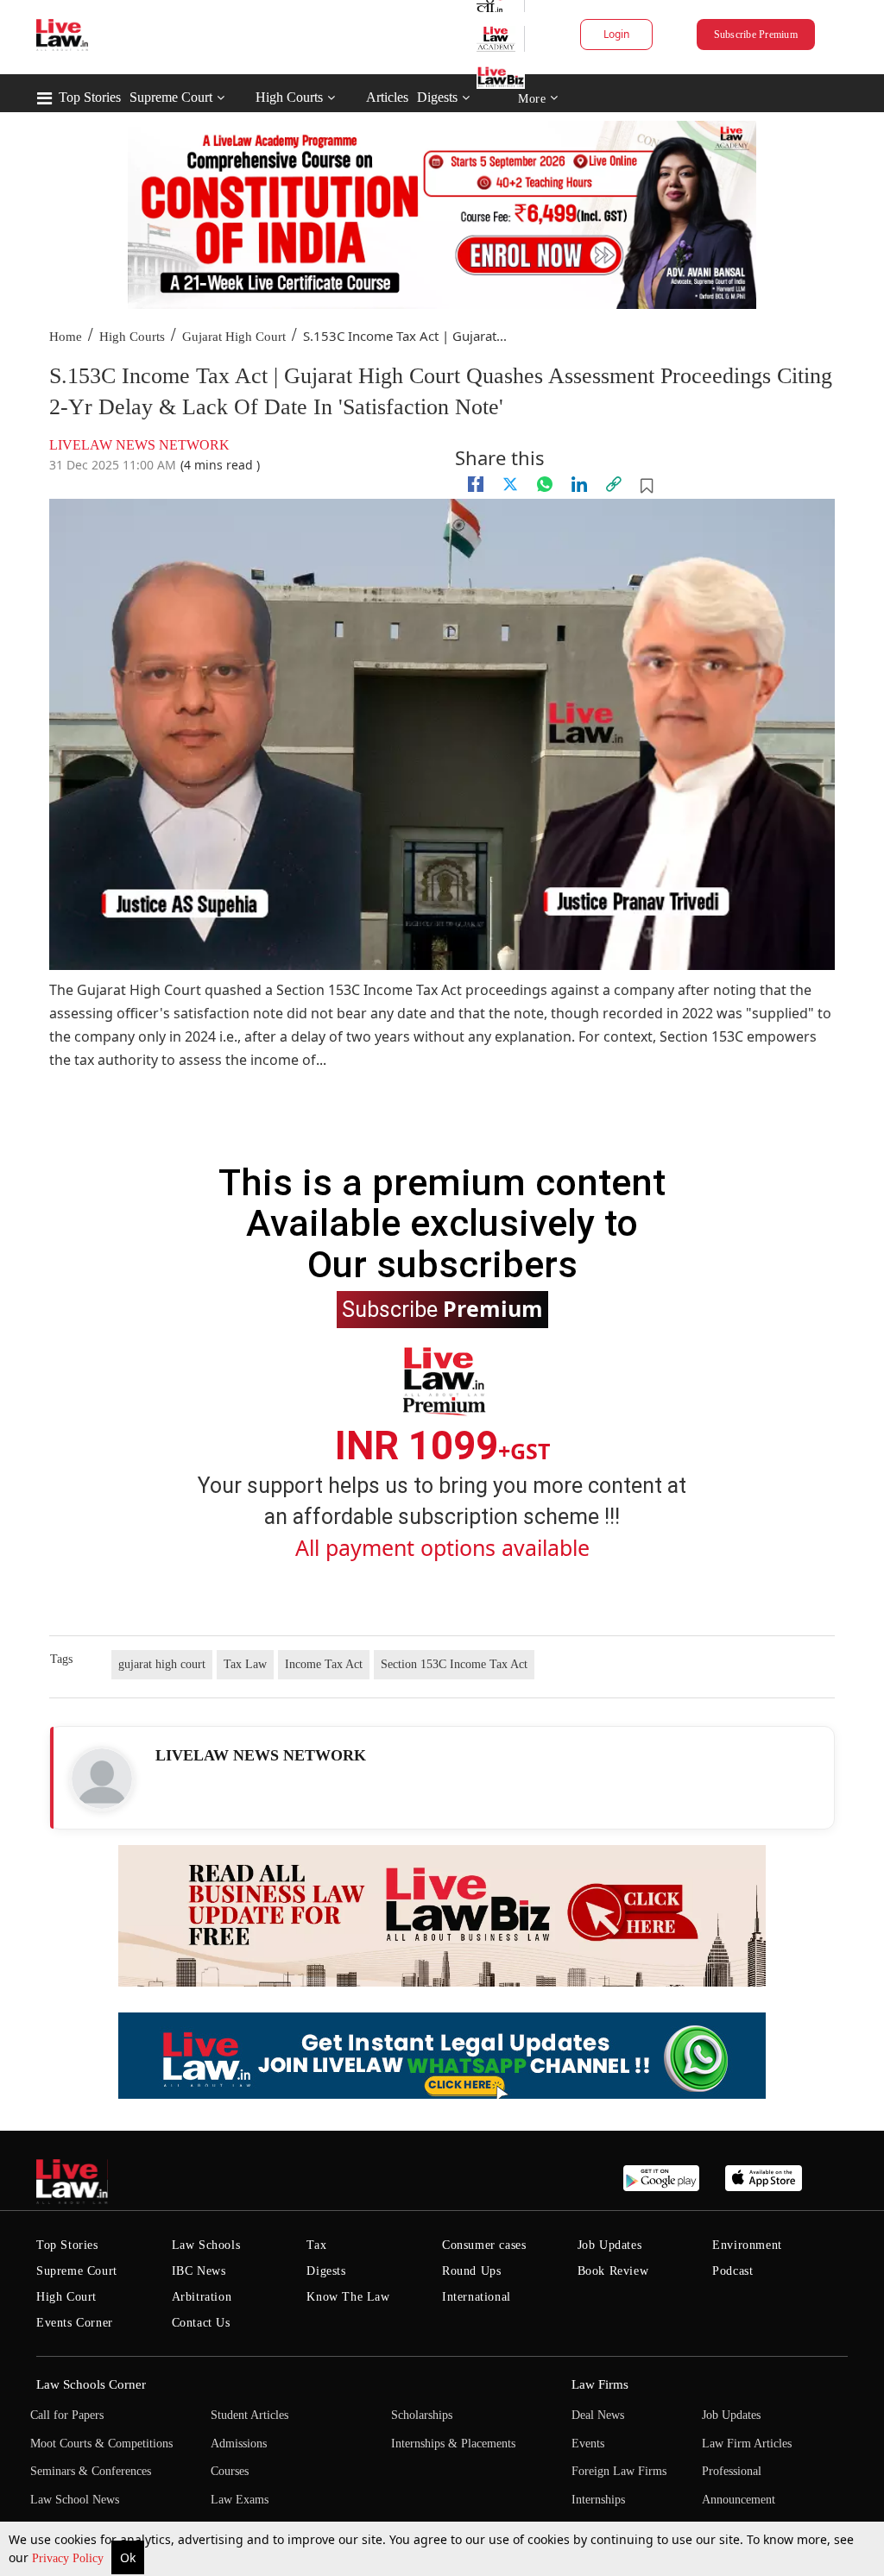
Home (66, 337)
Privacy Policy (69, 2558)
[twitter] (510, 484)
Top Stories (90, 97)
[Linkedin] (579, 484)
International (477, 2297)
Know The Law (348, 2297)
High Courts (289, 97)
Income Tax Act (324, 1664)
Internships (598, 2500)
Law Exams (240, 2500)
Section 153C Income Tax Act (454, 1664)
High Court (66, 2297)
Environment (747, 2245)
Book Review (613, 2271)
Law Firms (600, 2384)
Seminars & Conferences (91, 2471)
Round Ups (471, 2271)
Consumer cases (484, 2245)
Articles (387, 97)
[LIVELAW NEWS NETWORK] (102, 1779)
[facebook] (476, 484)
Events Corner (75, 2323)
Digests (437, 97)
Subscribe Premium (756, 35)
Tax (316, 2245)
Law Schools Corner (91, 2384)
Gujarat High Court (234, 337)
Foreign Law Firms (619, 2471)
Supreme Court (171, 97)
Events (588, 2444)
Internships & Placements (453, 2444)
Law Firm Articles (747, 2444)
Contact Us (201, 2323)
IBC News (199, 2271)
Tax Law (245, 1664)
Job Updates (610, 2245)
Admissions (239, 2444)
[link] (614, 484)
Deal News (598, 2415)
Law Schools (206, 2245)
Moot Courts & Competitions (101, 2444)
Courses (230, 2471)
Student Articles (249, 2415)
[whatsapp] (545, 484)
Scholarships (422, 2415)
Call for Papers (67, 2415)
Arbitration (202, 2297)
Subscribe (442, 1308)
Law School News (75, 2500)
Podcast (732, 2271)
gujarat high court (162, 1664)
